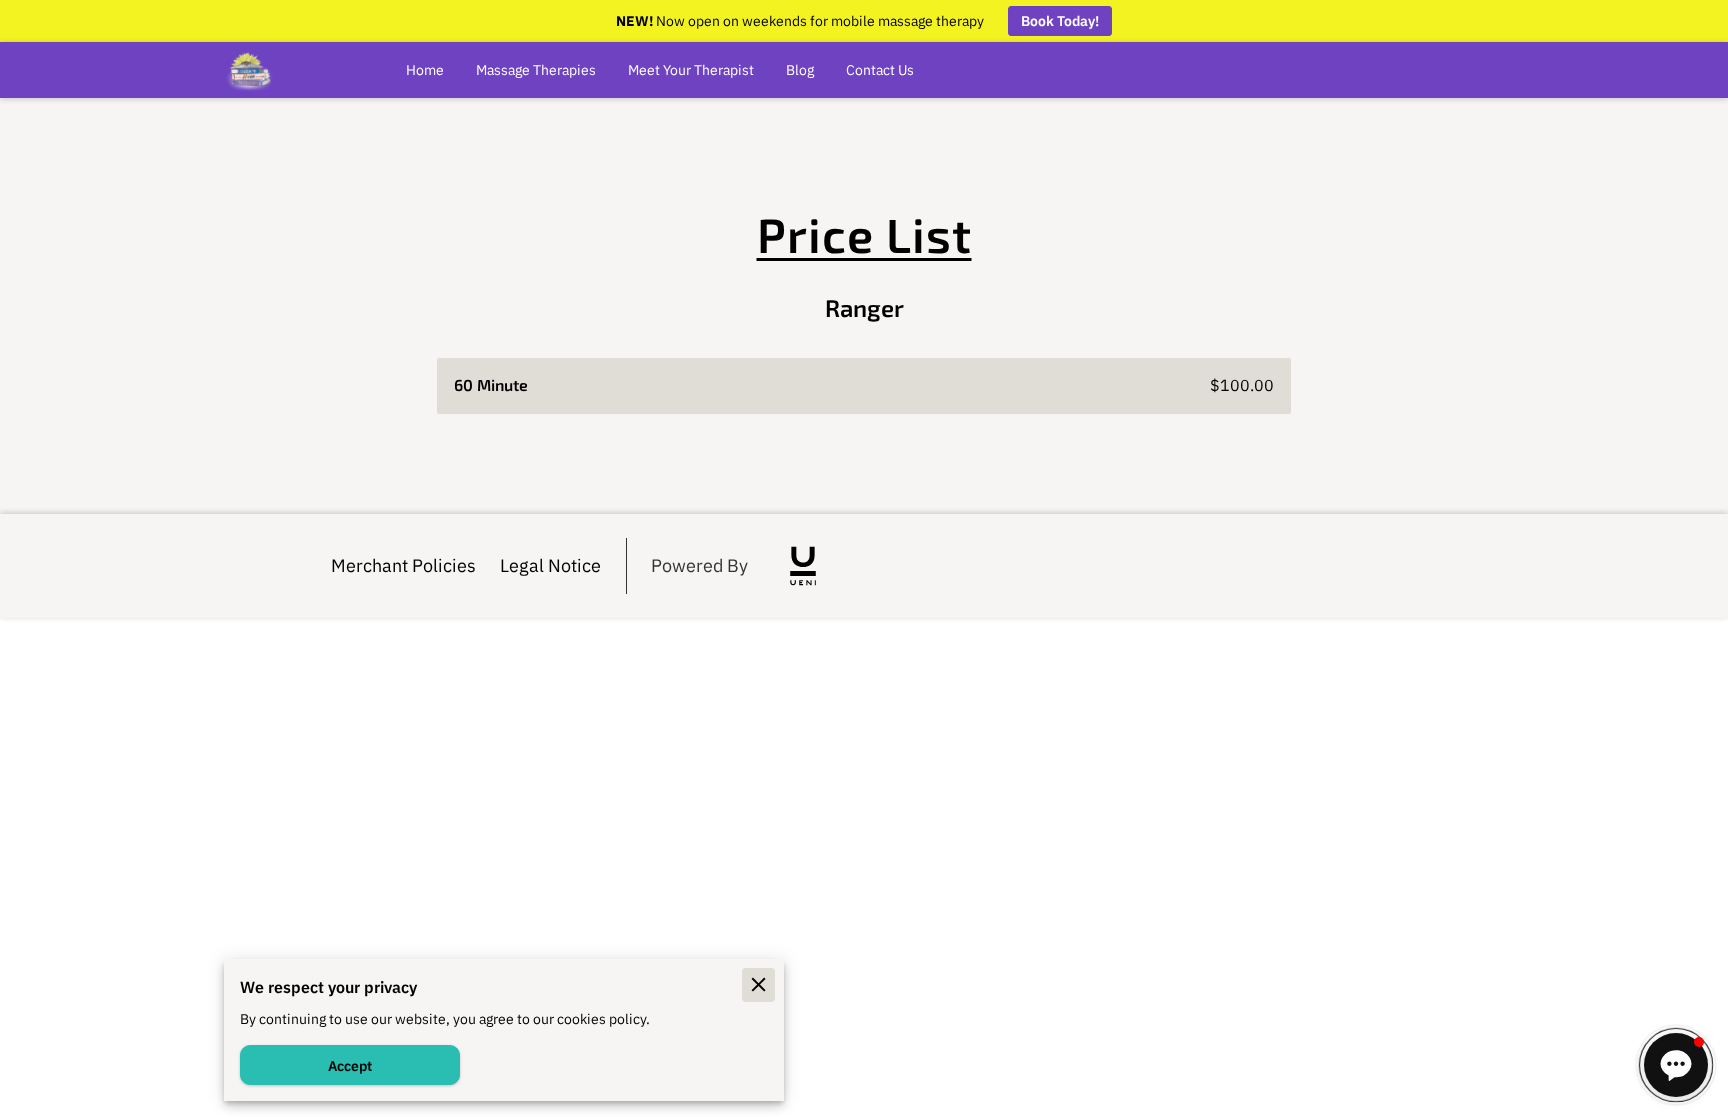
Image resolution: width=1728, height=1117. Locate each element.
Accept (350, 1065)
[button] (1676, 1065)
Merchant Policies (403, 565)
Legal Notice (550, 565)
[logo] (803, 566)
